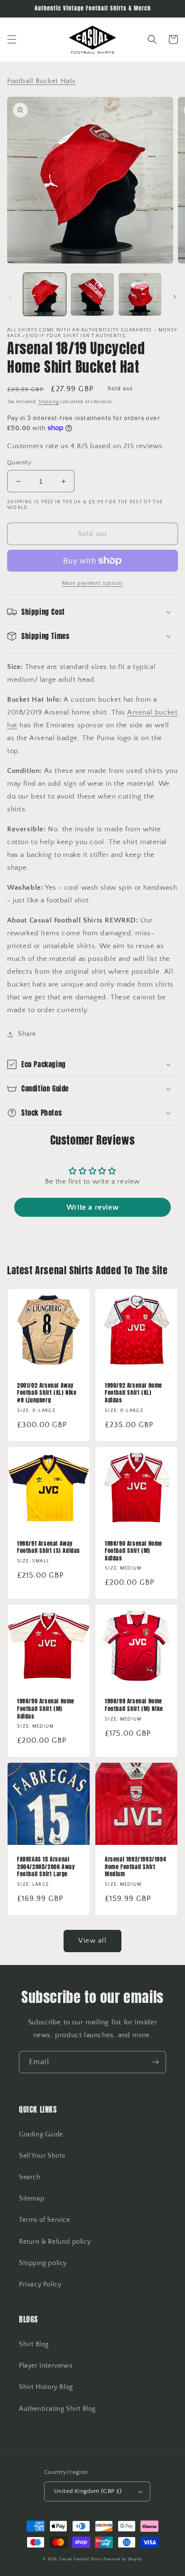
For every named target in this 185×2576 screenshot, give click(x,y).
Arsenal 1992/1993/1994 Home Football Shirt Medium (135, 1867)
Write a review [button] (92, 1207)
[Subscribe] (155, 2062)
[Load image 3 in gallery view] (140, 294)
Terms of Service (45, 2220)
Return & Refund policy (55, 2242)
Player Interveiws (46, 2366)
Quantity (19, 462)
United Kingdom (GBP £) (88, 2491)
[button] (12, 39)
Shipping (49, 402)
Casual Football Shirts (81, 2559)
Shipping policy (43, 2263)
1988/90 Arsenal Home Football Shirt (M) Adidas (134, 1551)
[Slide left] (10, 297)
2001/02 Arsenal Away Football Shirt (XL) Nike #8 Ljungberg (47, 1393)
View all (92, 1941)
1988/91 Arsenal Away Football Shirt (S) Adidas (49, 1547)
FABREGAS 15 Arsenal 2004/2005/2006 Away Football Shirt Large (46, 1867)
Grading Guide (41, 2134)
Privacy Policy (40, 2285)
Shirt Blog (34, 2344)
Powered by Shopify (123, 2559)
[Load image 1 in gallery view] (45, 294)
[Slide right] (175, 297)
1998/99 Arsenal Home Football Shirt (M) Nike (134, 1705)
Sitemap (32, 2199)
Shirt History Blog (46, 2387)
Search (30, 2177)
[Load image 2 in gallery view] (92, 294)
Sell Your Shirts (42, 2156)
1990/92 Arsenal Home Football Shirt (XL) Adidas (134, 1393)
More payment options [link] (93, 583)
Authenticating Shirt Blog (57, 2409)
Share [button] (27, 1034)
